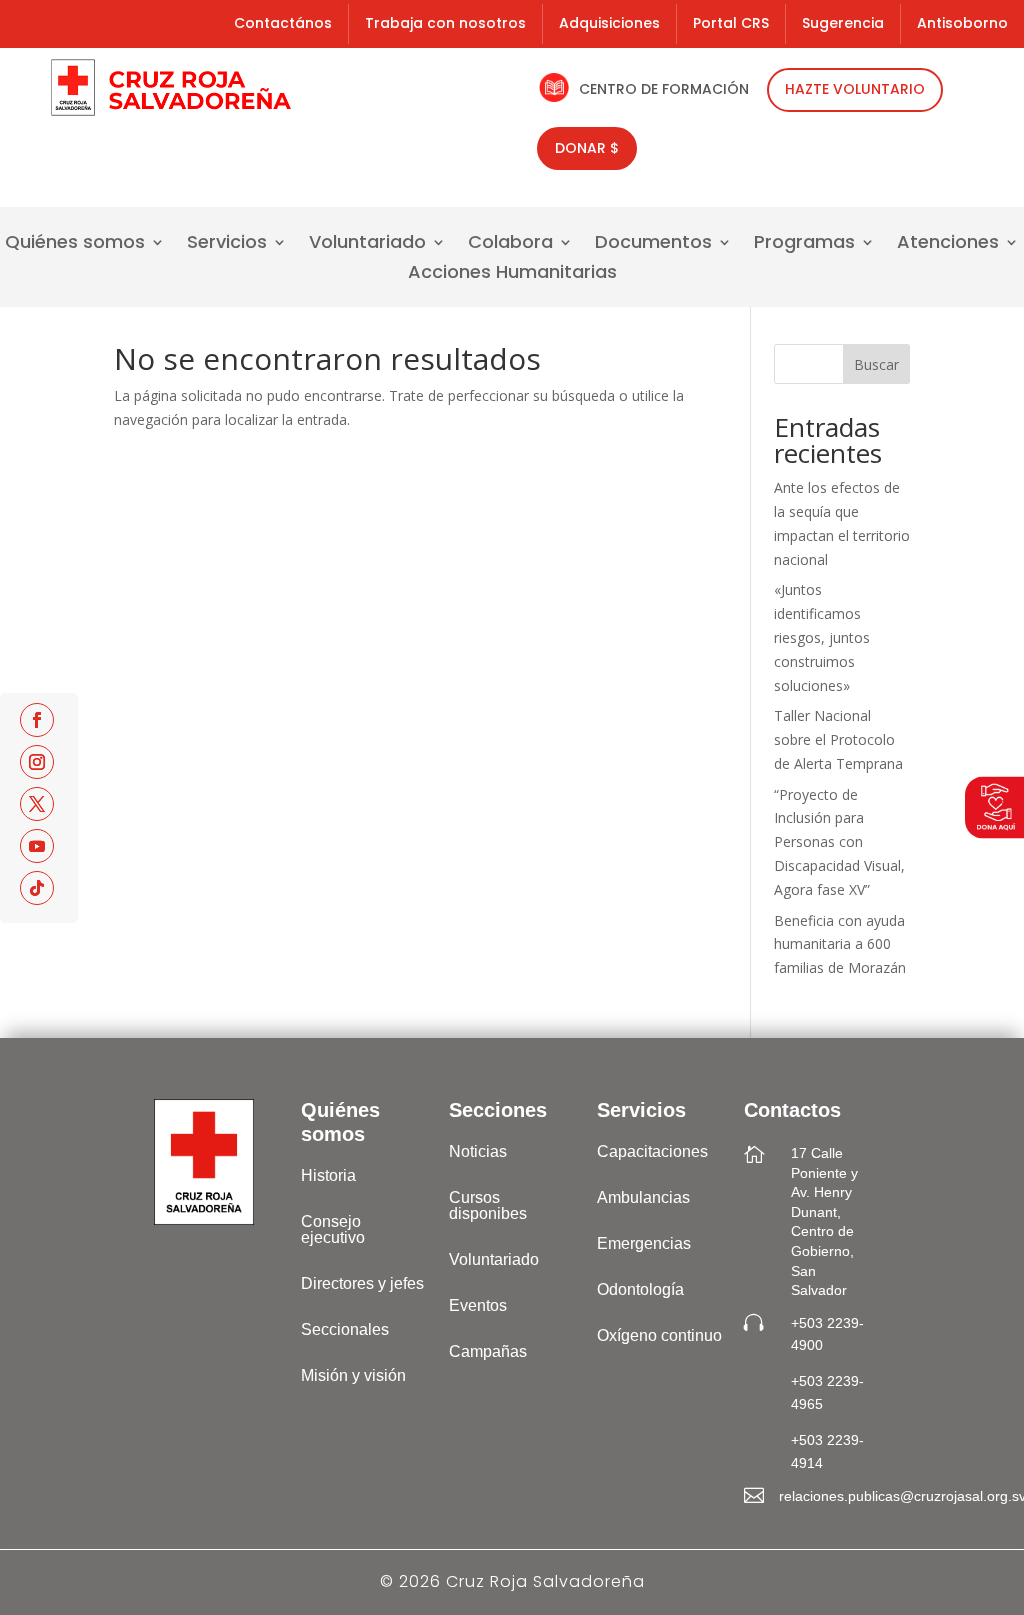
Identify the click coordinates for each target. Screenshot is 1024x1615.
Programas (804, 244)
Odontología (640, 1289)
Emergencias (644, 1243)
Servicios (227, 244)
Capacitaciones (652, 1151)
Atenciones (948, 244)
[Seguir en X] (37, 804)
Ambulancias (643, 1197)
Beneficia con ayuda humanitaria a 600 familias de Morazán (840, 944)
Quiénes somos (75, 244)
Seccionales (345, 1329)
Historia (328, 1175)
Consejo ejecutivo (333, 1229)
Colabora (510, 244)
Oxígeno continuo (659, 1335)
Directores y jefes (362, 1283)
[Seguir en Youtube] (37, 846)
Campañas (488, 1351)
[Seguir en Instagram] (37, 762)
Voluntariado (367, 244)
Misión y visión (353, 1375)
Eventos (478, 1305)
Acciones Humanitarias (512, 274)
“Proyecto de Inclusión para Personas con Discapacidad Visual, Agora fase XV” (839, 842)
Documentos (653, 244)
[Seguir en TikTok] (37, 888)
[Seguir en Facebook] (37, 720)
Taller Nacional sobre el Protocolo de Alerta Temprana (838, 739)
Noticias (478, 1151)
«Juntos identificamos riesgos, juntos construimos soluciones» (822, 637)
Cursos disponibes (488, 1205)
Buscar (876, 364)
